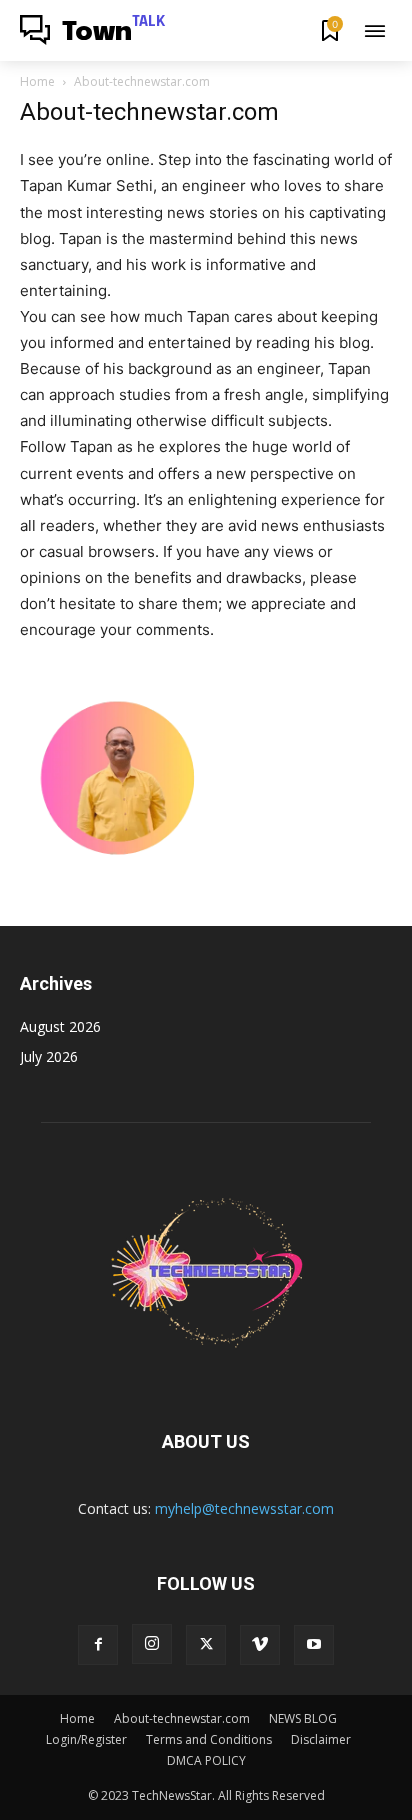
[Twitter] (206, 1645)
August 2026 (60, 1026)
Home (37, 81)
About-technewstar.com (182, 1718)
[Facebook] (98, 1645)
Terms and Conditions (209, 1739)
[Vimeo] (260, 1645)
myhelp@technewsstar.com (244, 1508)
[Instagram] (152, 1644)
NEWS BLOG (303, 1718)
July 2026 (49, 1056)
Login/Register (86, 1739)
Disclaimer (321, 1739)
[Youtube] (314, 1645)
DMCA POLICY (206, 1760)
